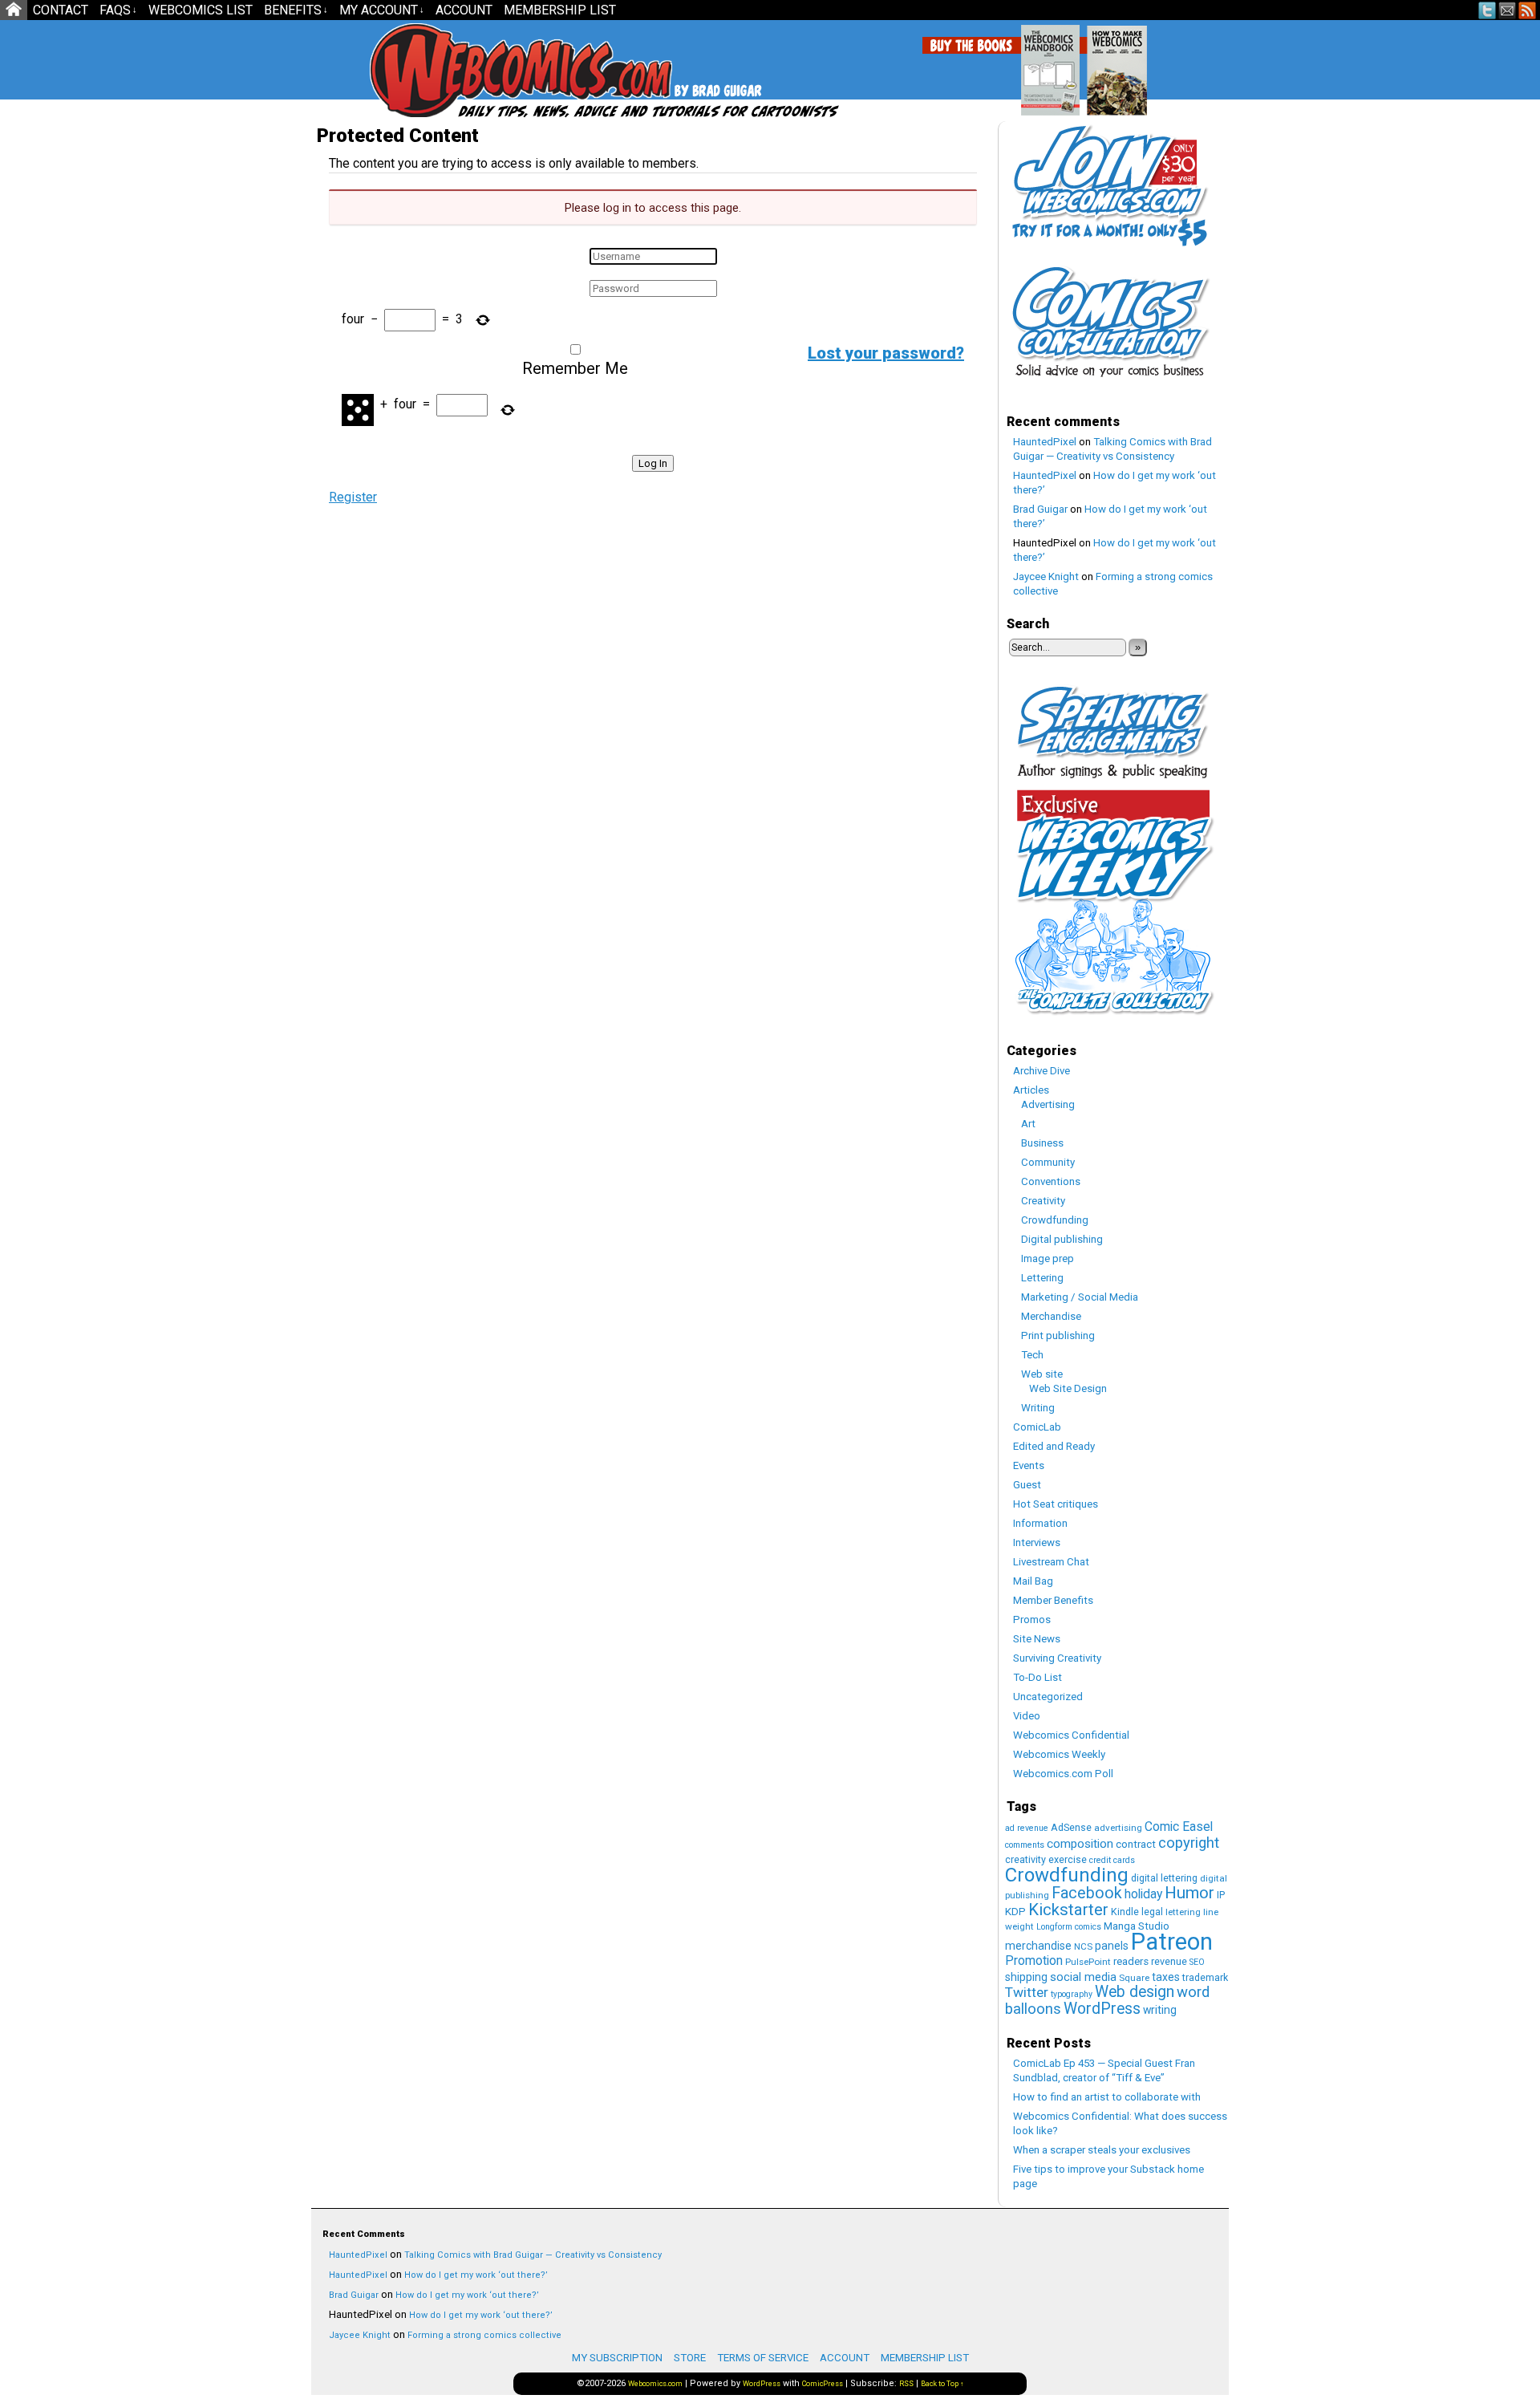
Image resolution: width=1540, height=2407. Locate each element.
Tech (1032, 1355)
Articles (1031, 1090)
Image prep (1048, 1258)
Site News (1037, 1639)
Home (14, 10)
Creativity (1043, 1201)
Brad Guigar (1040, 509)
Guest (1027, 1485)
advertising (1118, 1828)
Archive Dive (1042, 1071)
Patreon (1172, 1942)
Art (1028, 1124)
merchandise (1038, 1946)
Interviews (1037, 1542)
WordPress (1102, 2009)
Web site (1042, 1374)
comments (1025, 1845)
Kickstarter (1068, 1910)
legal (1152, 1912)
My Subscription (617, 2358)
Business (1042, 1143)
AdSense (1071, 1827)
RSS (1528, 10)
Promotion (1034, 1961)
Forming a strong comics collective (484, 2335)
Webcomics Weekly (1059, 1754)
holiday (1143, 1894)
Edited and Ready (1054, 1446)
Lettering (1042, 1278)
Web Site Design (1068, 1388)
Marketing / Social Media (1080, 1297)
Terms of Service (763, 2358)
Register (353, 497)
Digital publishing (1062, 1239)
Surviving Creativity (1057, 1658)
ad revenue (1027, 1828)
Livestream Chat (1051, 1562)
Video (1027, 1716)
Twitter (1487, 10)
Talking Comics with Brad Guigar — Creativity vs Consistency (533, 2255)
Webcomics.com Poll (1063, 1774)
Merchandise (1051, 1316)
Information (1040, 1523)
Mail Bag (1033, 1581)
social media (1083, 1977)
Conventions (1051, 1181)
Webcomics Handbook (1132, 62)
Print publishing (1058, 1335)
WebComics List (201, 10)
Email (1508, 10)
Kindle (1125, 1912)
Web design (1135, 1992)
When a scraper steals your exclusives (1102, 2150)
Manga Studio (1137, 1926)
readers (1131, 1961)
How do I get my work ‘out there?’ (476, 2275)
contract (1136, 1844)
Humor (1189, 1893)
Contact (61, 10)
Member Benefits (1053, 1600)
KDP (1015, 1912)
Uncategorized (1048, 1697)
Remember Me (575, 368)
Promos (1032, 1620)
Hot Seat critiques (1056, 1504)
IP (1221, 1895)
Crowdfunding (1055, 1220)
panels (1112, 1946)
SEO (1197, 1962)
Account (464, 10)
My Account (382, 10)
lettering (1183, 1912)
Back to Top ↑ (942, 2384)
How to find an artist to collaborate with (1107, 2097)
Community (1048, 1162)
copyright (1189, 1843)
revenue (1169, 1961)
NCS (1083, 1946)
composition (1080, 1844)
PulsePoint (1088, 1962)
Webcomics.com (456, 70)
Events (1029, 1465)
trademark (1205, 1977)
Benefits (296, 10)
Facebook (1087, 1893)
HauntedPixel (1045, 442)
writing (1160, 2010)
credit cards (1112, 1860)
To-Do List (1037, 1677)
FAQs (118, 10)
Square (1134, 1978)
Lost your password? (886, 353)
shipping (1026, 1977)
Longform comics (1069, 1927)
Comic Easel (1179, 1827)
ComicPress (823, 2384)
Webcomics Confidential (1071, 1735)
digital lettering (1164, 1878)
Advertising (1048, 1104)
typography (1072, 1994)
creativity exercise (1046, 1859)
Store (690, 2358)
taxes (1166, 1977)
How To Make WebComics (1199, 64)
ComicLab (1037, 1427)
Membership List (560, 10)
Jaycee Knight (1046, 576)
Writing (1038, 1408)
